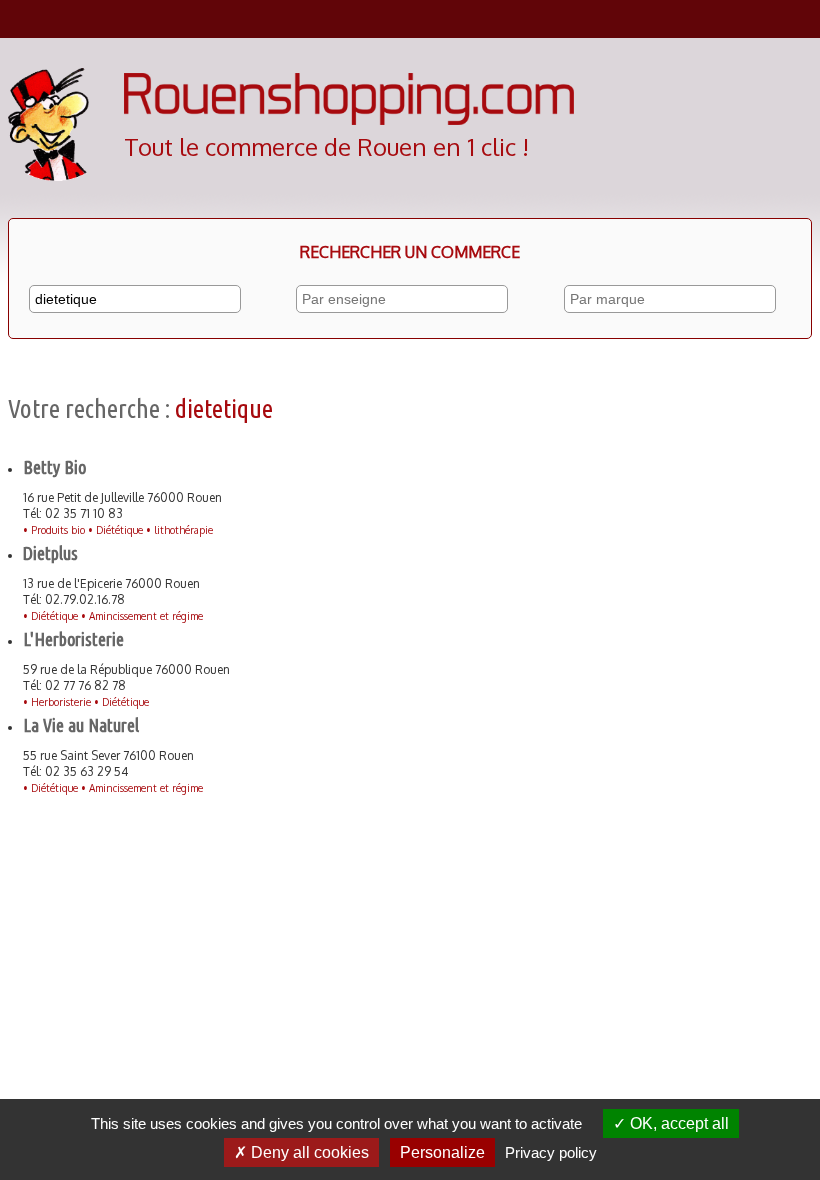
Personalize (442, 1152)
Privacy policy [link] (551, 1152)
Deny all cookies (308, 1152)
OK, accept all (677, 1123)
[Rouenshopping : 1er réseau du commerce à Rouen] (349, 120)
